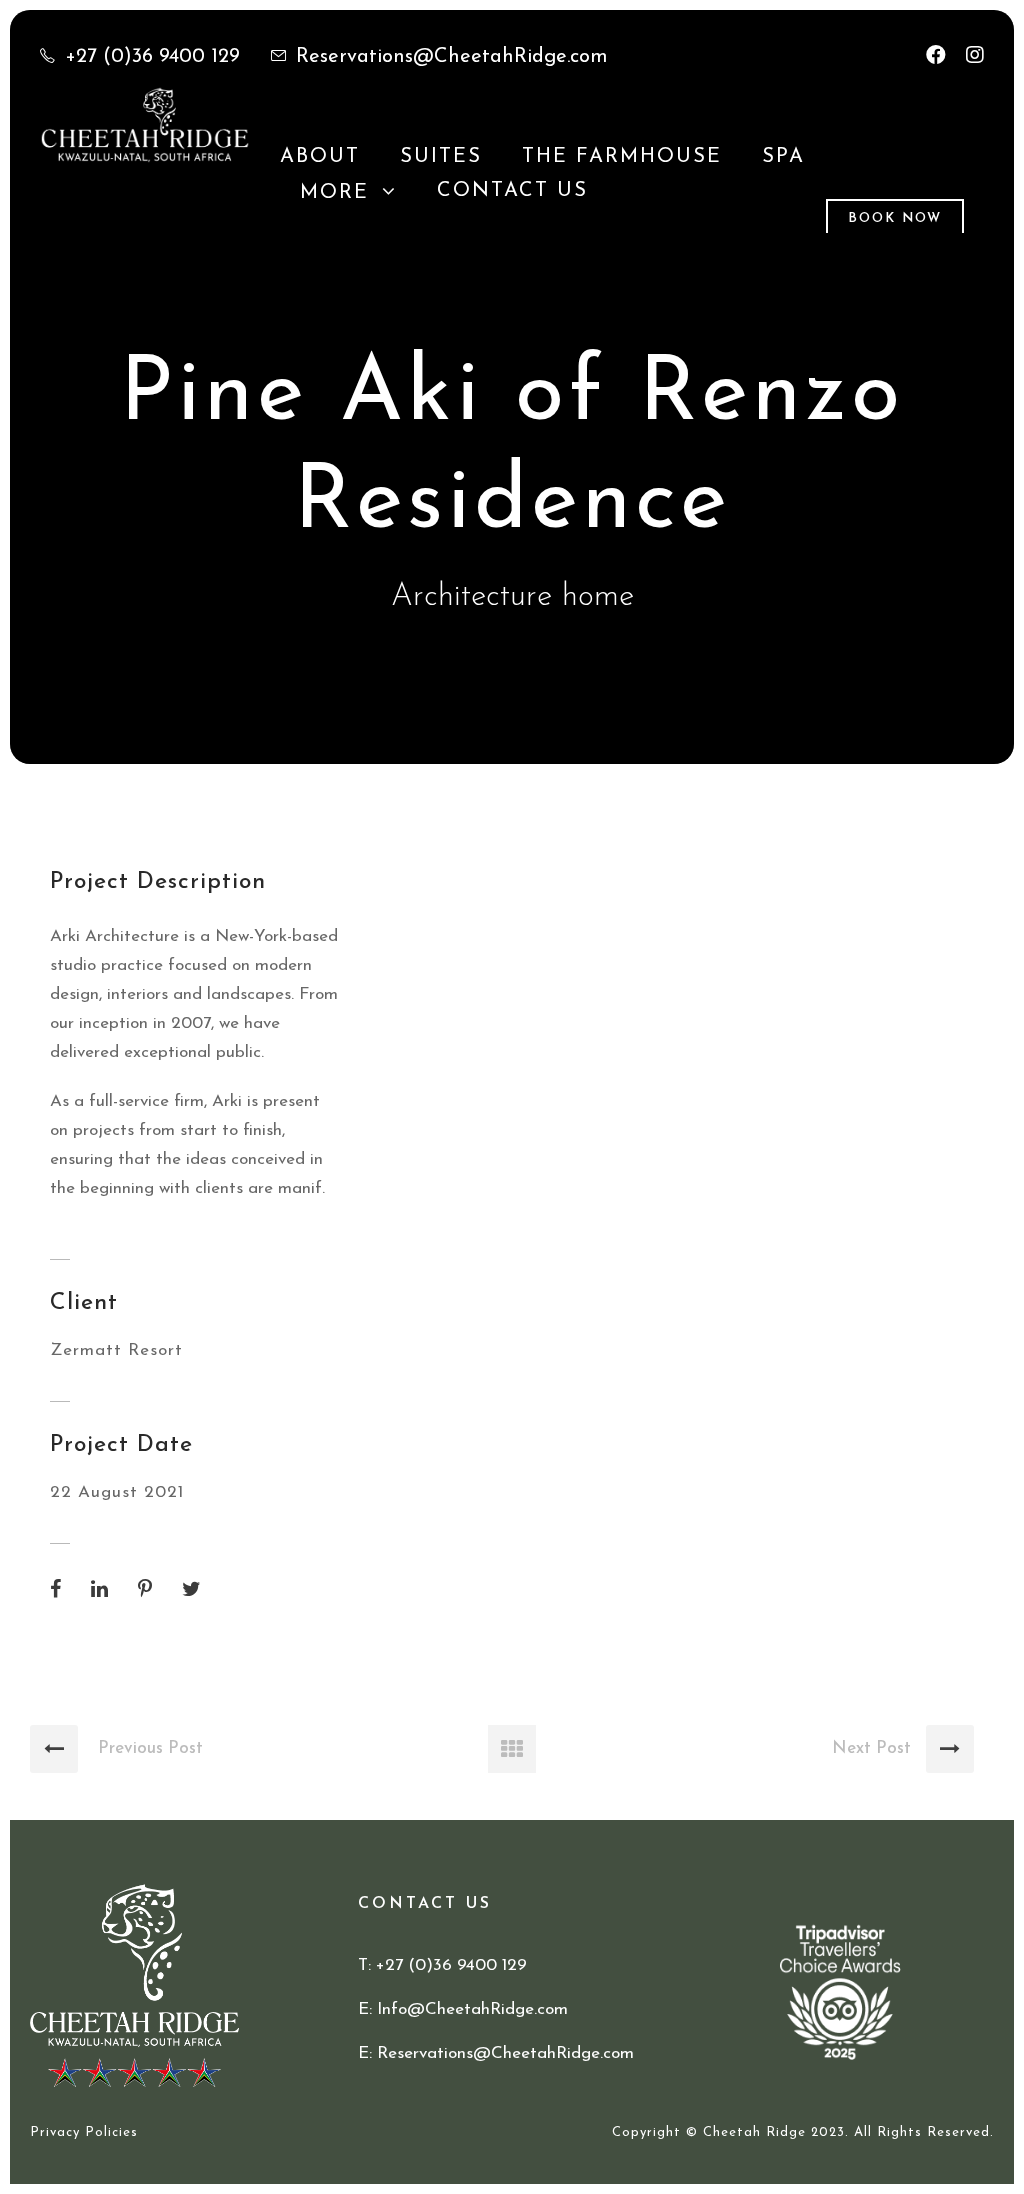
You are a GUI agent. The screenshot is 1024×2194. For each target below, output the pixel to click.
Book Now (895, 218)
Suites (441, 157)
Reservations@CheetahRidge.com (452, 57)
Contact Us (512, 191)
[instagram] (975, 57)
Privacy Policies (84, 2132)
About (320, 157)
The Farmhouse (622, 157)
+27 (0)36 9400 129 (152, 57)
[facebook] (936, 57)
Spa (783, 157)
